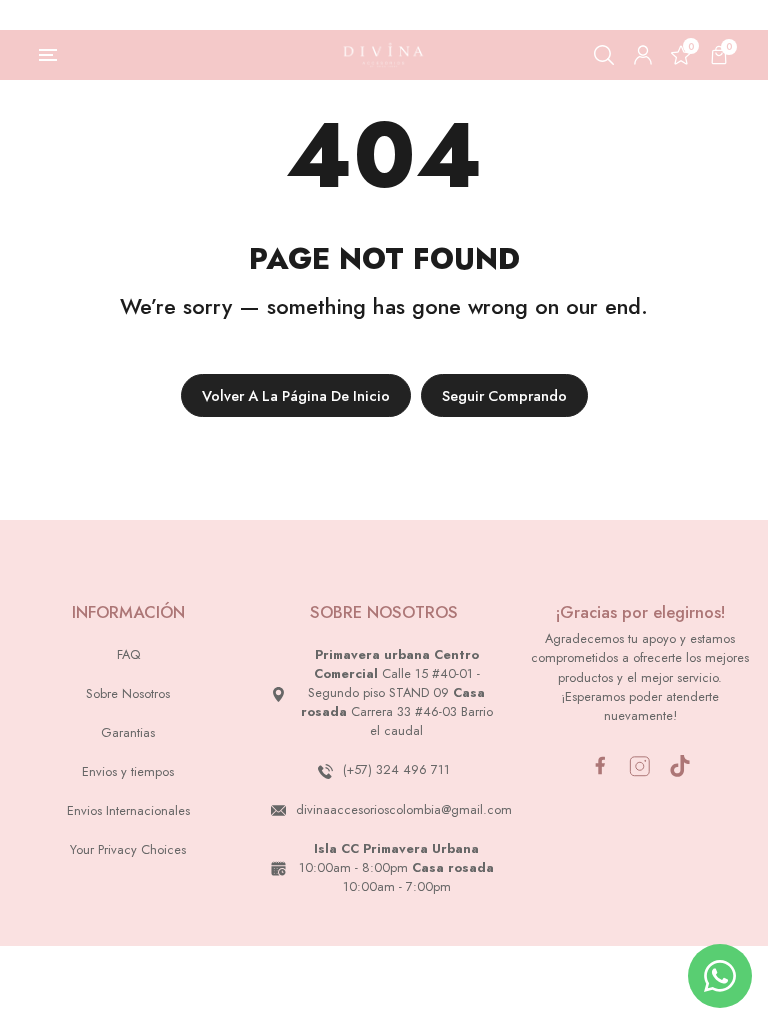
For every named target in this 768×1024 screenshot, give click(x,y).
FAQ (128, 654)
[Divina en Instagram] (640, 766)
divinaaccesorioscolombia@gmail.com (404, 809)
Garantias (128, 732)
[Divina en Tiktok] (680, 766)
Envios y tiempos (128, 771)
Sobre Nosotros (128, 693)
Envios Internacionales (128, 810)
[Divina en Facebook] (600, 765)
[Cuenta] (643, 55)
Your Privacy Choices (128, 849)
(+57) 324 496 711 (396, 769)
